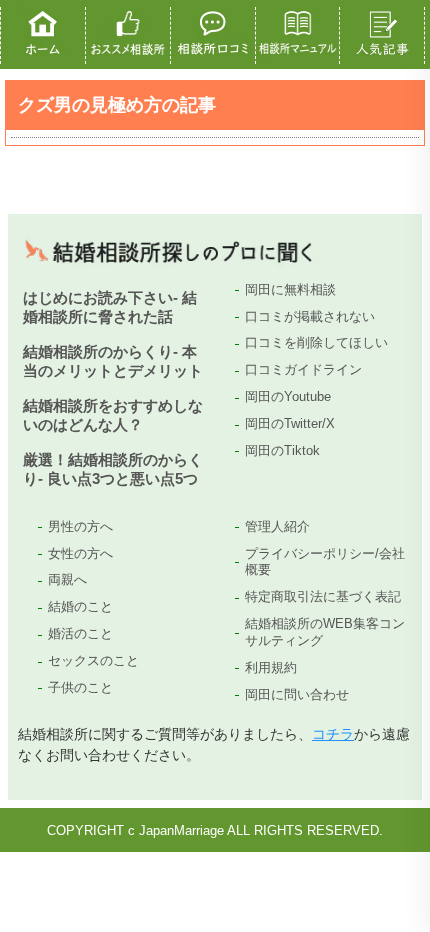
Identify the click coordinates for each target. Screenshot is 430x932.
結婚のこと (80, 606)
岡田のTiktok (282, 450)
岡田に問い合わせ (297, 694)
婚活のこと (80, 633)
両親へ (67, 579)
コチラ (333, 734)
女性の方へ (80, 553)
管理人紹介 (277, 526)
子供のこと (80, 687)
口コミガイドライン (303, 369)
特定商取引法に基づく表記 (323, 596)
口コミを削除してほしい (316, 342)
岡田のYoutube (288, 396)
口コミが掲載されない (310, 316)
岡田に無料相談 (290, 289)
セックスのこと (93, 660)
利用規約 (271, 667)
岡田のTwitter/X (290, 423)
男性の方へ (80, 526)
